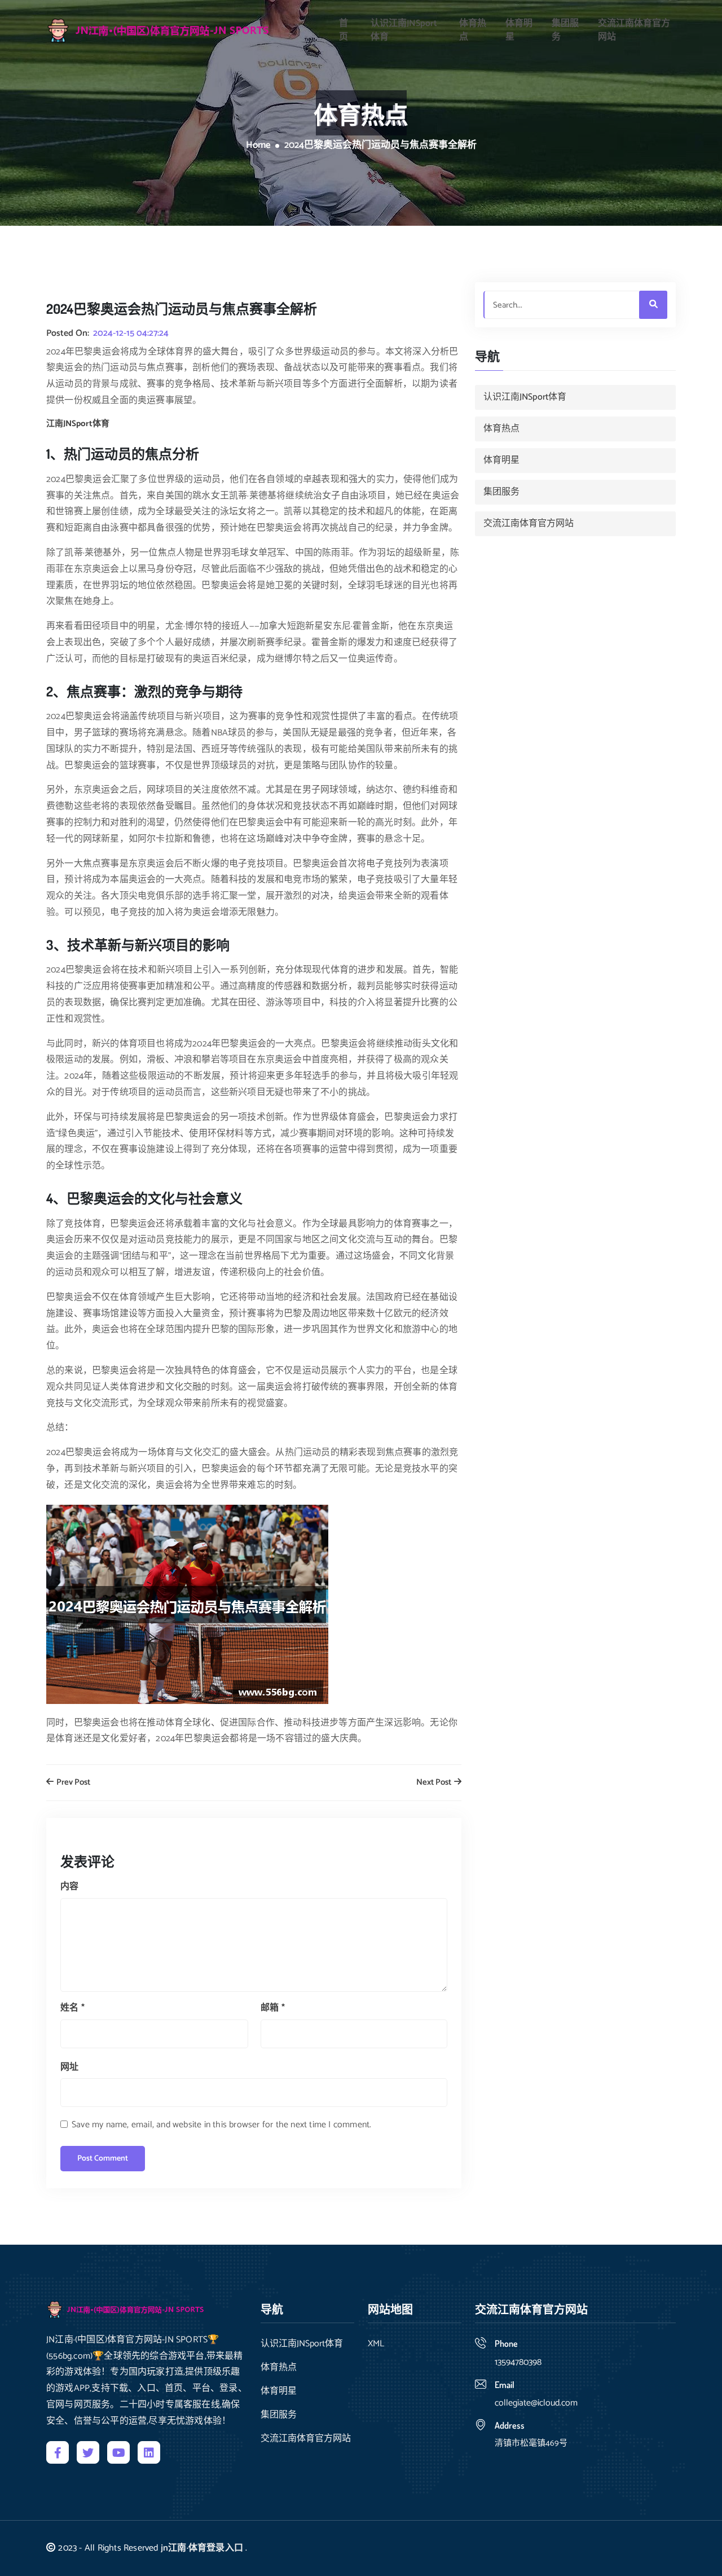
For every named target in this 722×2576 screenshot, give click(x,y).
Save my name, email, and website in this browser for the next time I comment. (221, 2125)
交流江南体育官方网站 (634, 30)
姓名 (72, 2008)
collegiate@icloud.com (536, 2403)
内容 (69, 1887)
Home (258, 146)
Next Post (435, 1783)
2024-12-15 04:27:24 (131, 334)
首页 (344, 30)
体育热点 (473, 30)
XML (376, 2344)
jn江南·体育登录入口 (202, 2548)
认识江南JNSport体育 (404, 30)
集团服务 (565, 30)
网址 (69, 2067)
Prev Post (72, 1783)
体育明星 (519, 30)
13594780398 (518, 2362)
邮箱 (273, 2008)
